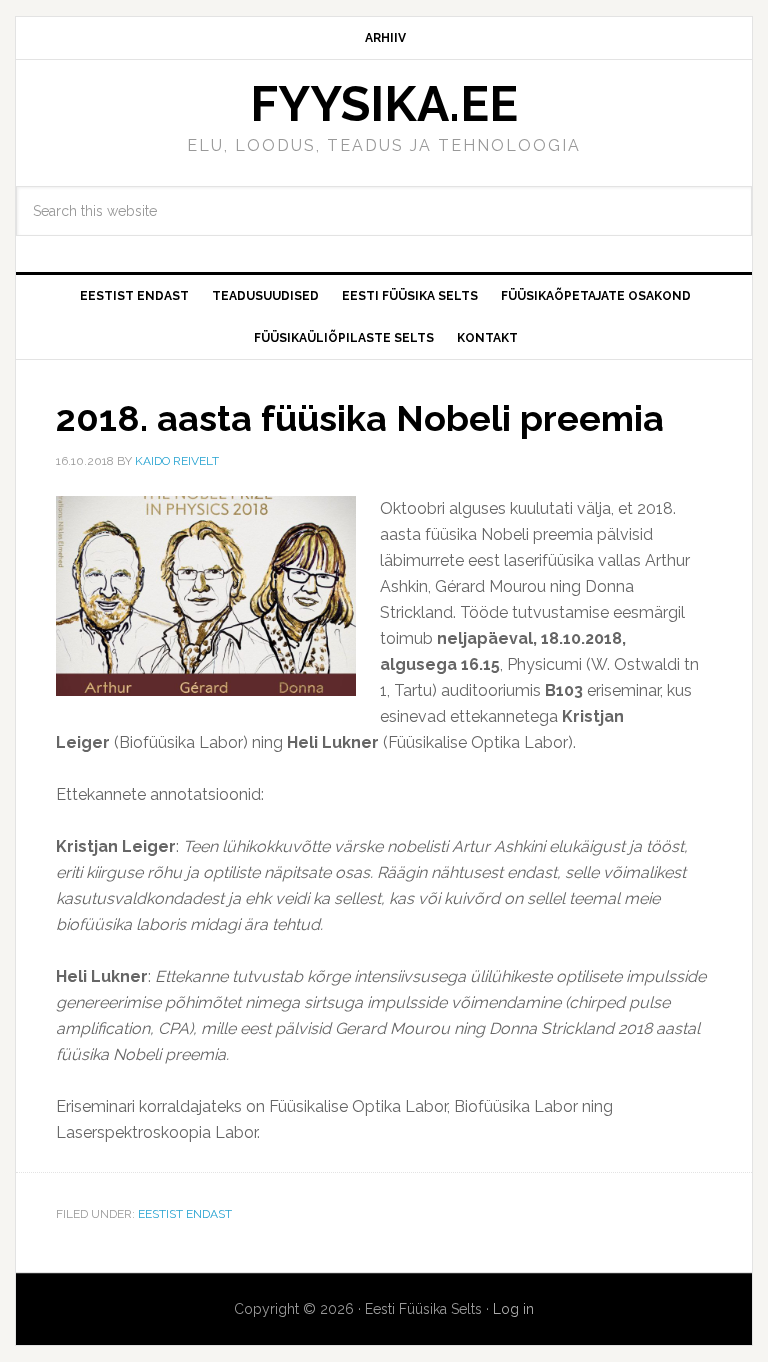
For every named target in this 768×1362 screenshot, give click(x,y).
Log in (513, 1309)
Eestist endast (185, 1214)
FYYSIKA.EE (384, 104)
